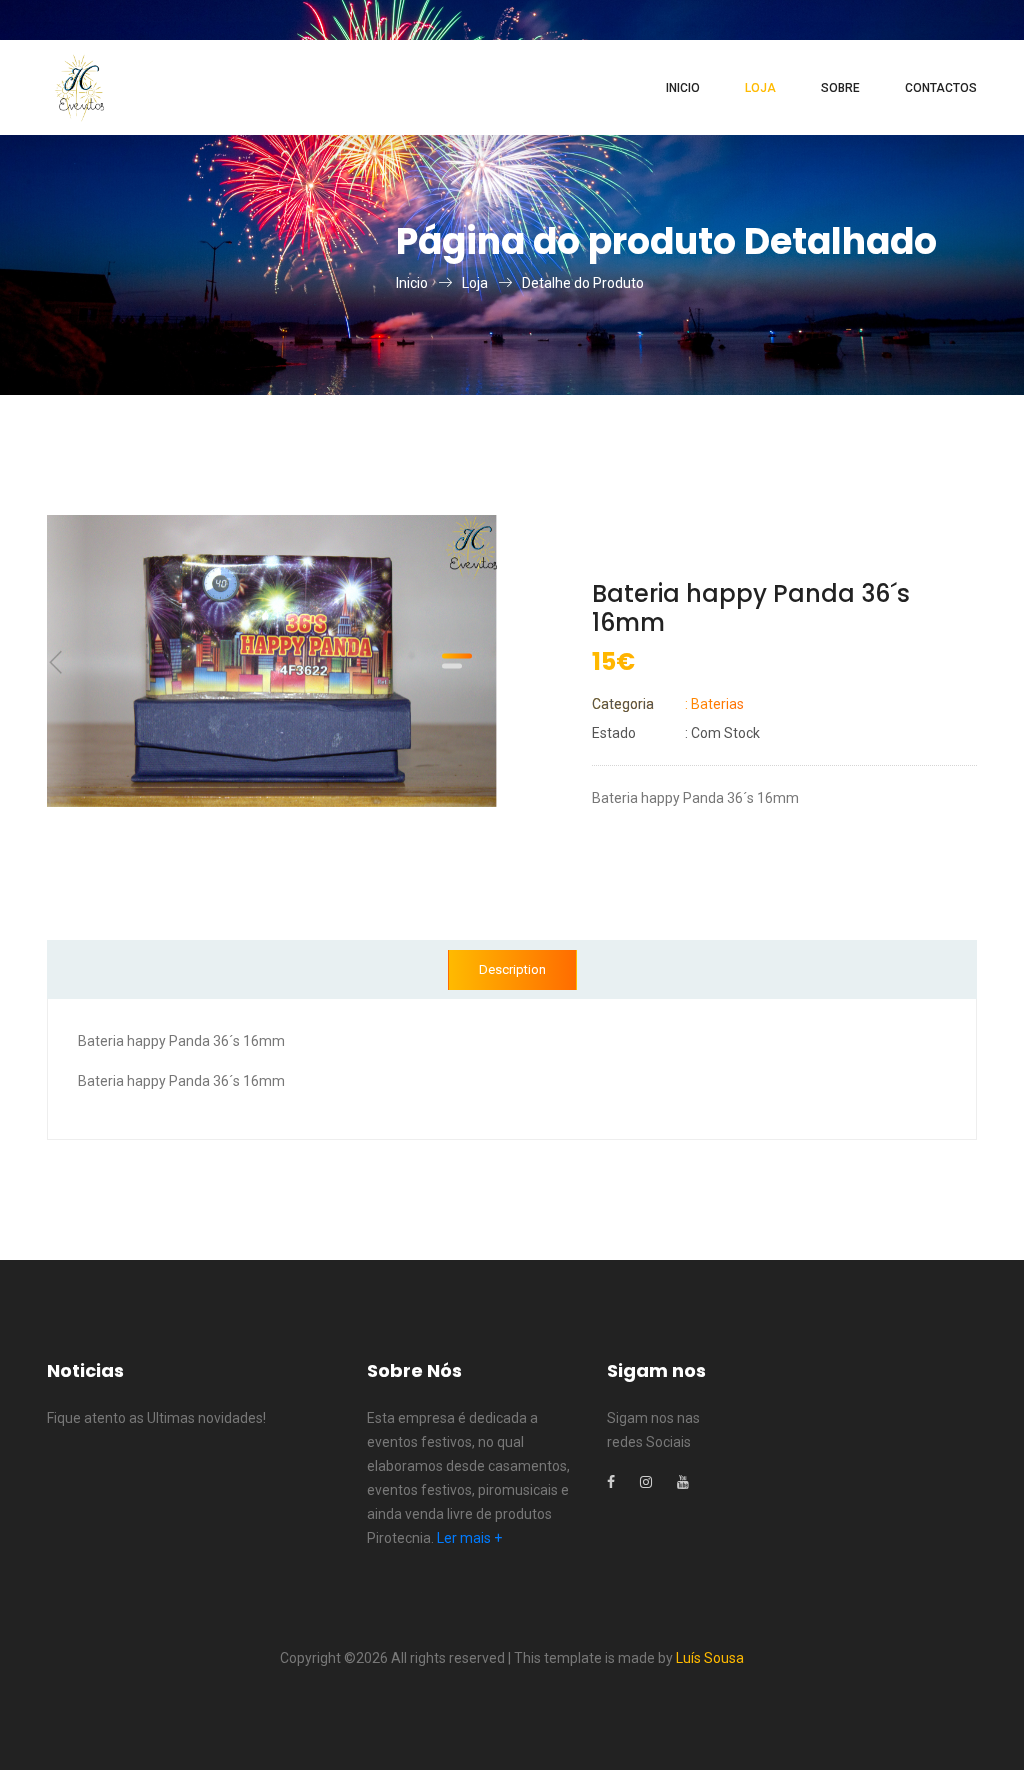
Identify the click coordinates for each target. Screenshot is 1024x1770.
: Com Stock (676, 733)
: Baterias (668, 704)
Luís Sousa (710, 1658)
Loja (760, 88)
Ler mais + (469, 1538)
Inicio (683, 88)
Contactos (941, 88)
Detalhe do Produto (583, 283)
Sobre (840, 88)
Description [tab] (512, 969)
